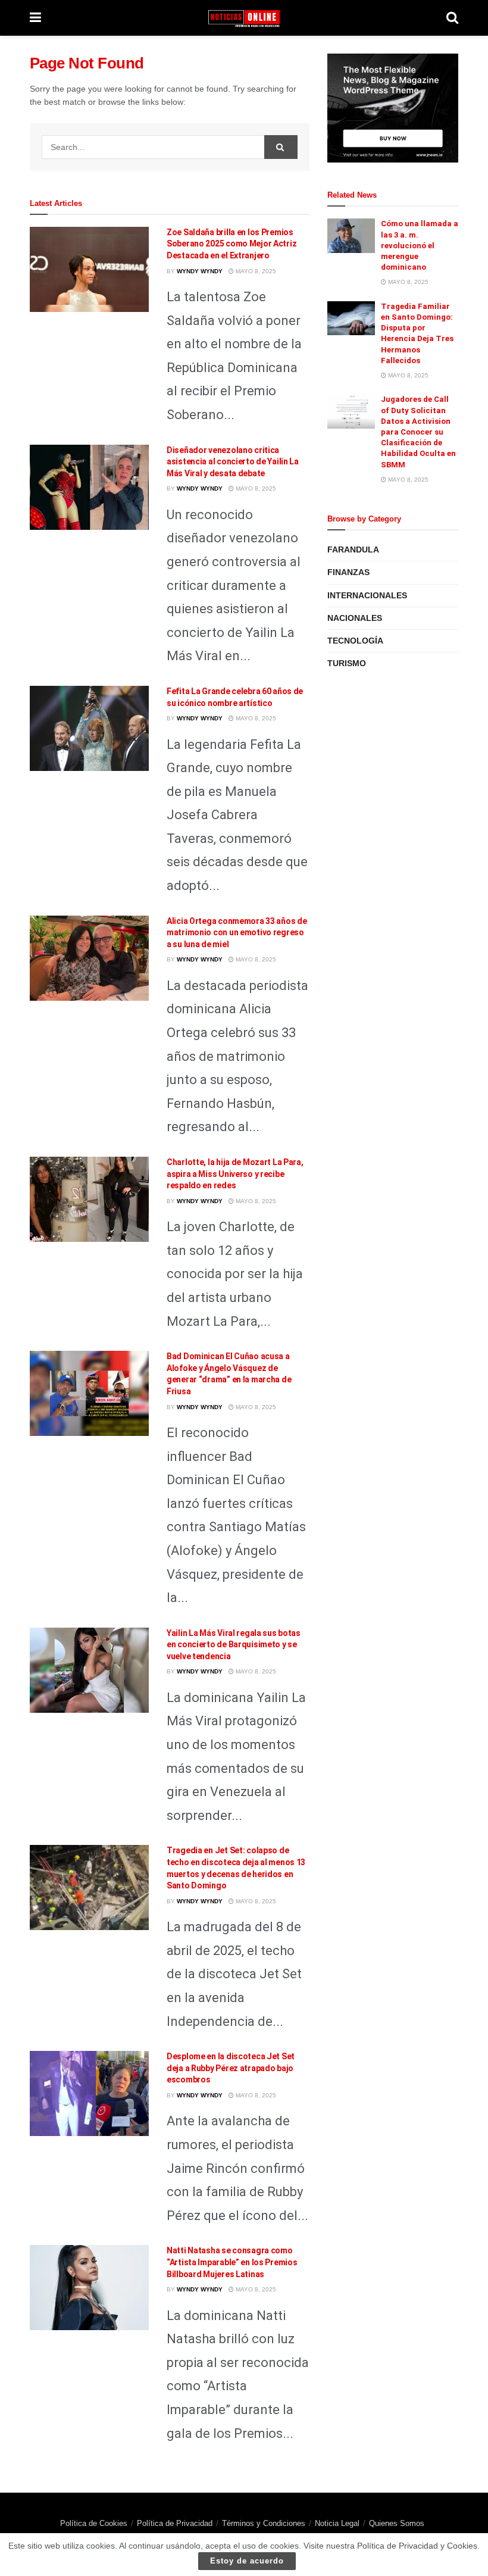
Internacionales (367, 595)
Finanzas (348, 572)
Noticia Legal (337, 2523)
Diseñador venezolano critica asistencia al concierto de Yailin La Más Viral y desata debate (233, 462)
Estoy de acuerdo (247, 2561)
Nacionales (355, 618)
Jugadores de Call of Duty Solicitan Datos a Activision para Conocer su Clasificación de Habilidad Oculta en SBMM (418, 432)
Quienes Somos (397, 2523)
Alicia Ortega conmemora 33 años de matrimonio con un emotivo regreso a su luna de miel (237, 933)
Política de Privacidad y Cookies (417, 2546)
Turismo (347, 663)
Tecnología (355, 641)
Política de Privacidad (175, 2523)
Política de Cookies (94, 2523)
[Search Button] (281, 147)
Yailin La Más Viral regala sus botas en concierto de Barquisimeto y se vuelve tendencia (234, 1645)
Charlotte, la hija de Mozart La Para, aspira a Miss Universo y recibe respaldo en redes (235, 1174)
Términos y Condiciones (264, 2523)
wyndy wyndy (200, 271)
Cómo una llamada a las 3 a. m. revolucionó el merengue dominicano (420, 245)
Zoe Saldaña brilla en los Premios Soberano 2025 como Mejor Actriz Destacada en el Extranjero (232, 244)
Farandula (353, 549)
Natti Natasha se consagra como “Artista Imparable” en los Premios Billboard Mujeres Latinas (232, 2262)
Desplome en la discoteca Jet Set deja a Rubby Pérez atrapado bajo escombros (231, 2068)
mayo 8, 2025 (255, 271)
